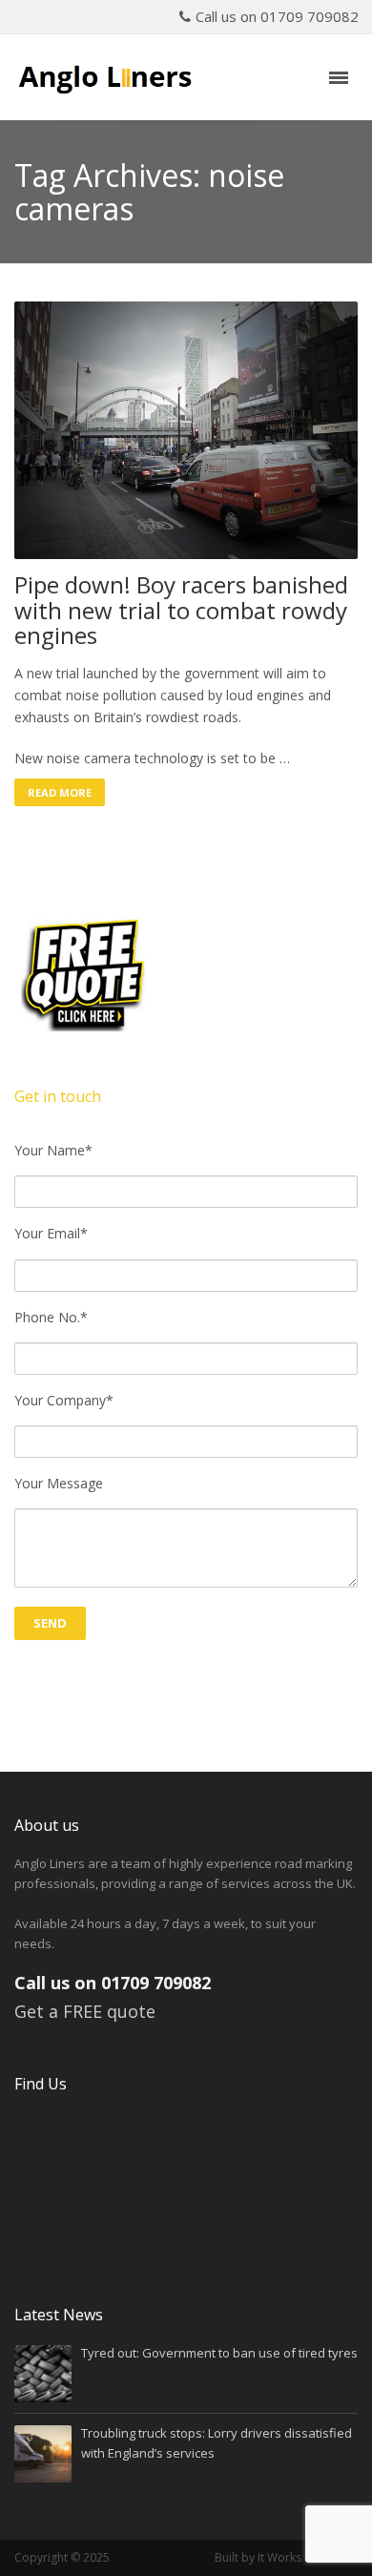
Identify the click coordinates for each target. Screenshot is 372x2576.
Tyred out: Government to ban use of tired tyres (219, 2353)
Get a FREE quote (85, 2011)
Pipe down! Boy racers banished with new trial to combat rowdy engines (181, 610)
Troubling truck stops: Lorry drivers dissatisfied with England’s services (217, 2443)
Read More (60, 792)
